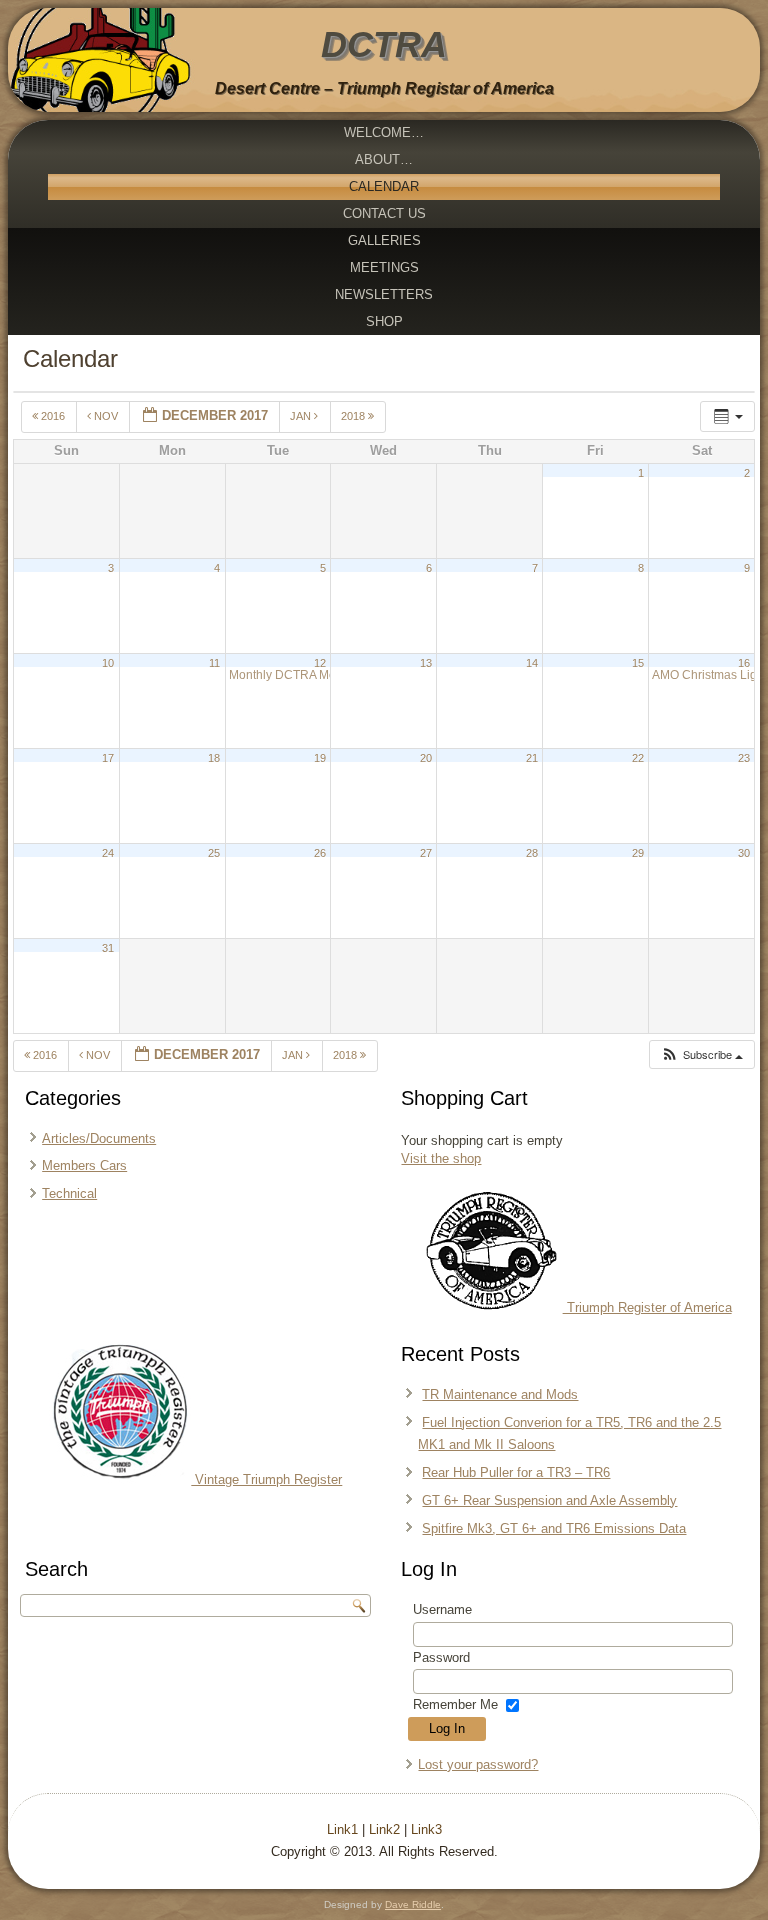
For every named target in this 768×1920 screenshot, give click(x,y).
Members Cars (84, 1165)
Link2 (384, 1829)
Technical (69, 1193)
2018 (354, 416)
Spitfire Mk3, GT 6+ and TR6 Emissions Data (554, 1528)
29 (638, 853)
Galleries (384, 240)
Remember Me (455, 1704)
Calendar (384, 186)
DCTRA (384, 44)
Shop (384, 321)
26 (320, 853)
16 (744, 663)
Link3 (426, 1829)
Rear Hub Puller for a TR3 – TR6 (516, 1472)
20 (426, 758)
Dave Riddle (413, 1904)
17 (108, 758)
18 (214, 758)
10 (108, 663)
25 (214, 853)
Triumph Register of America (647, 1307)
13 (426, 663)
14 (532, 663)
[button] (701, 1054)
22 (638, 758)
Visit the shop (441, 1158)
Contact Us (384, 213)
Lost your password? (478, 1764)
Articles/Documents (99, 1138)
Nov (106, 416)
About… (384, 159)
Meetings (384, 267)
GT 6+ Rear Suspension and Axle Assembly (549, 1500)
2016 (53, 416)
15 (638, 663)
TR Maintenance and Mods (500, 1394)
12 (320, 663)
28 (532, 853)
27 (426, 853)
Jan (302, 416)
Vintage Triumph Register (266, 1479)
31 (108, 948)
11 (214, 663)
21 (532, 758)
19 (320, 758)
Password (441, 1657)
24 (108, 853)
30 (744, 853)
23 (744, 758)
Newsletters (384, 294)
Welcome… (384, 132)
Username (442, 1609)
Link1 (342, 1829)
